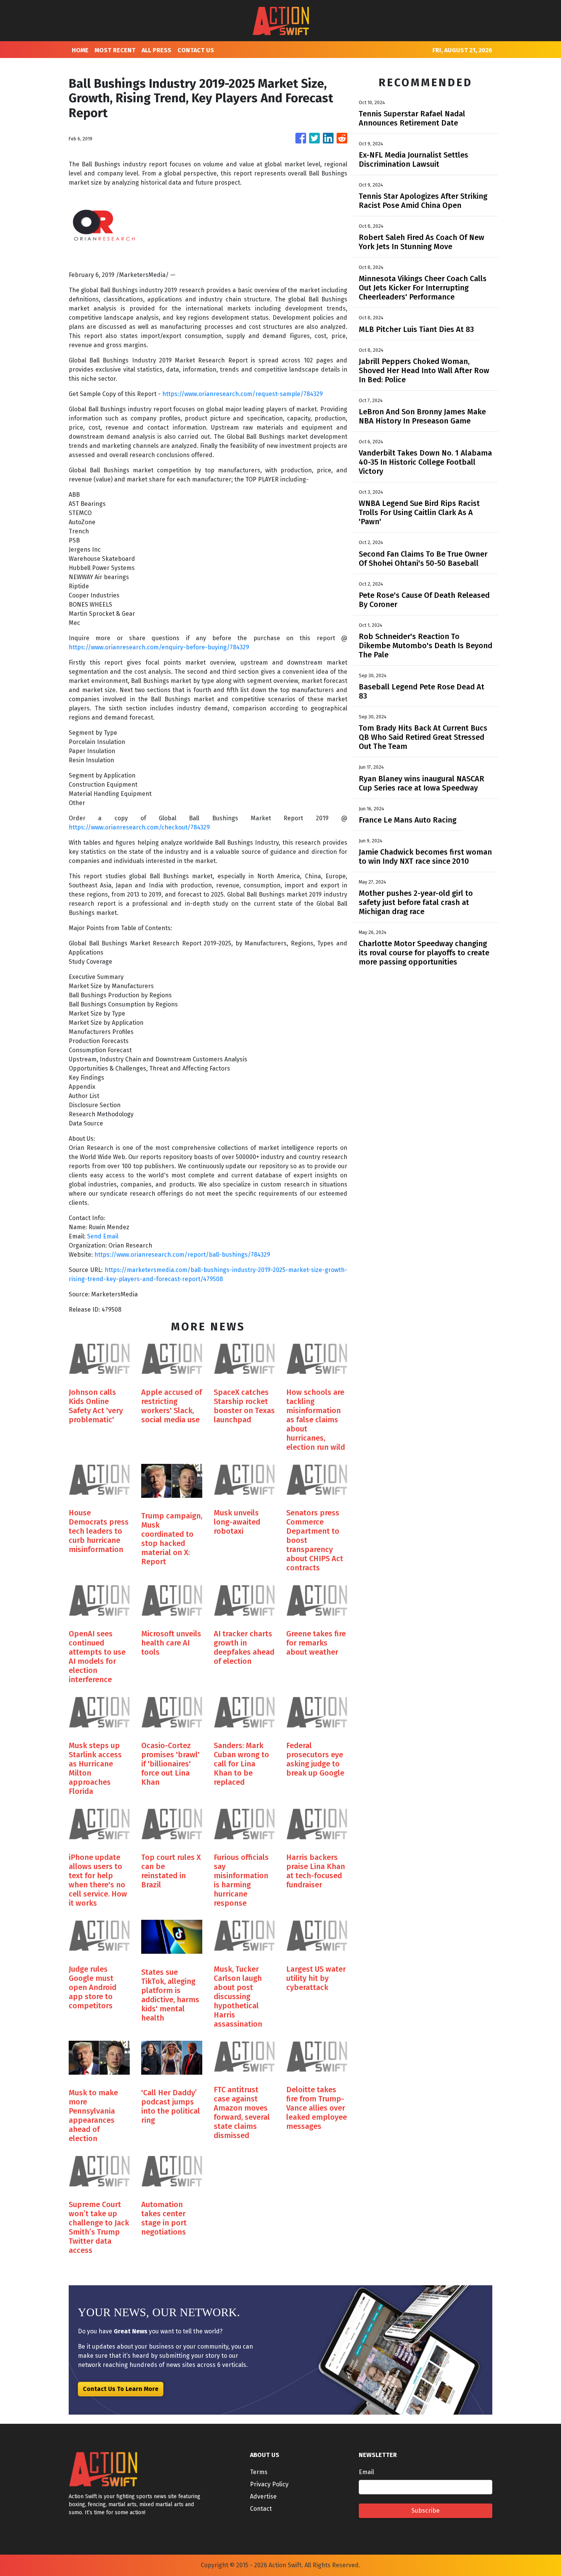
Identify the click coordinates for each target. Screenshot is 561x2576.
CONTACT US (196, 50)
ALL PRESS (156, 50)
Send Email (103, 1236)
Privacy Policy (269, 2484)
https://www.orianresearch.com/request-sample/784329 (243, 394)
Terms (259, 2472)
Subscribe (426, 2511)
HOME (80, 50)
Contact (261, 2509)
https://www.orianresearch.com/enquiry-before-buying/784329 (159, 647)
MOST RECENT (115, 50)
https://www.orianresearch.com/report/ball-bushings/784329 (182, 1255)
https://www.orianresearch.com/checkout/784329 (139, 827)
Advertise (263, 2496)
